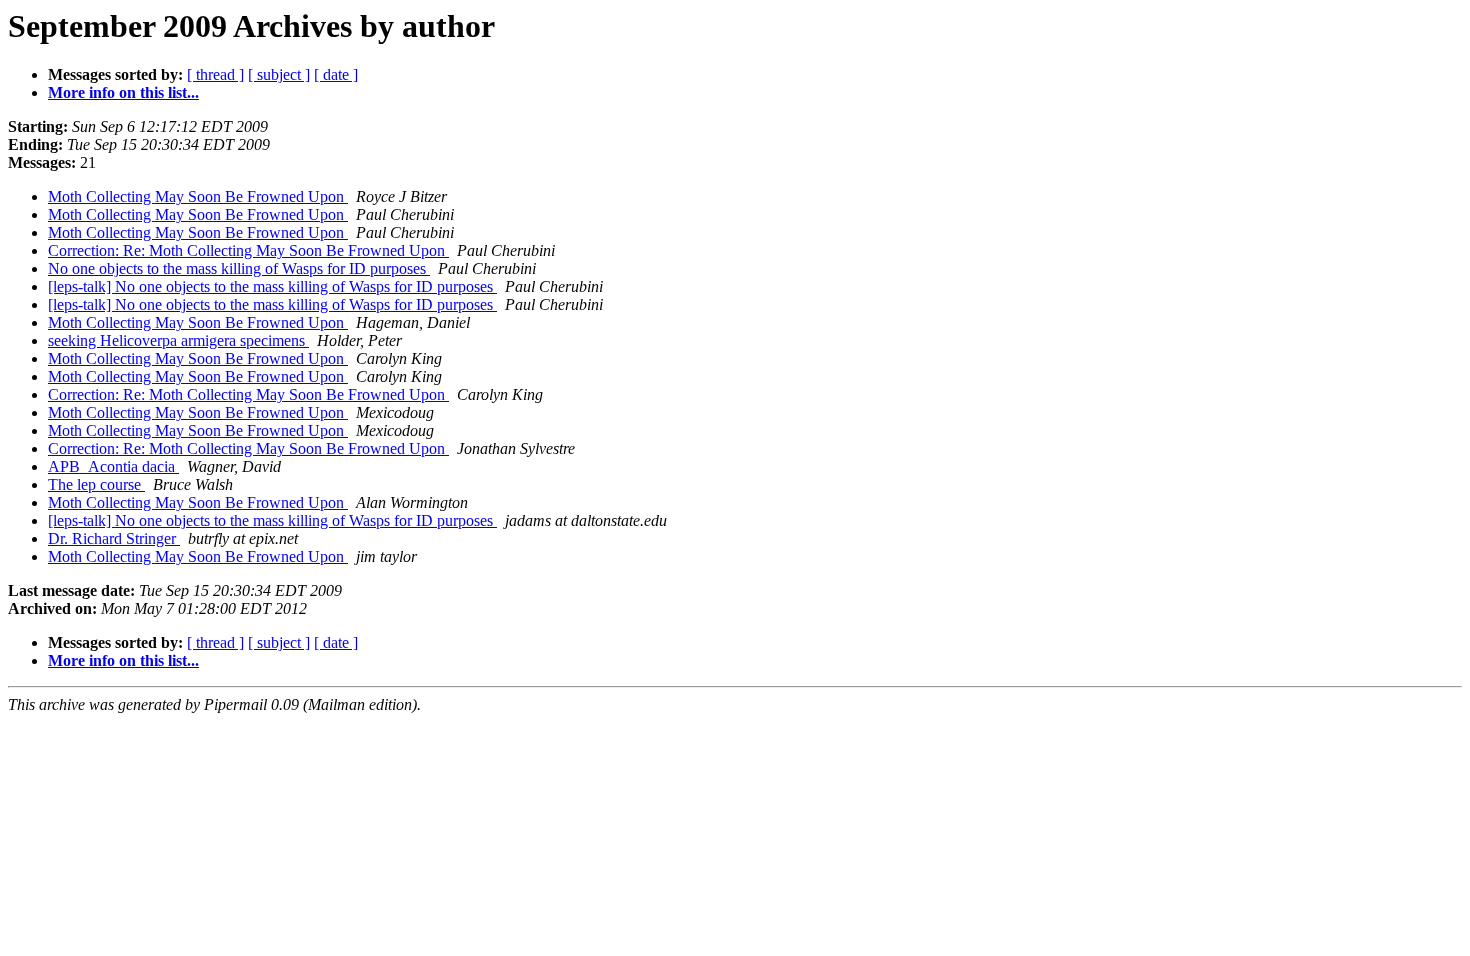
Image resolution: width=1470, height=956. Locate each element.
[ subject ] (279, 74)
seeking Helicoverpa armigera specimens (178, 340)
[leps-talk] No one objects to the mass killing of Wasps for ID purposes (272, 286)
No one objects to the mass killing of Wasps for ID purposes (239, 268)
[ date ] (336, 74)
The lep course (96, 484)
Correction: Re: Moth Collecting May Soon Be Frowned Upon (248, 250)
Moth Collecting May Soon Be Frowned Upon (198, 196)
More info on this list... (123, 92)
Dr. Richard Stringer (114, 538)
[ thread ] (215, 74)
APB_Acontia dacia (113, 466)
